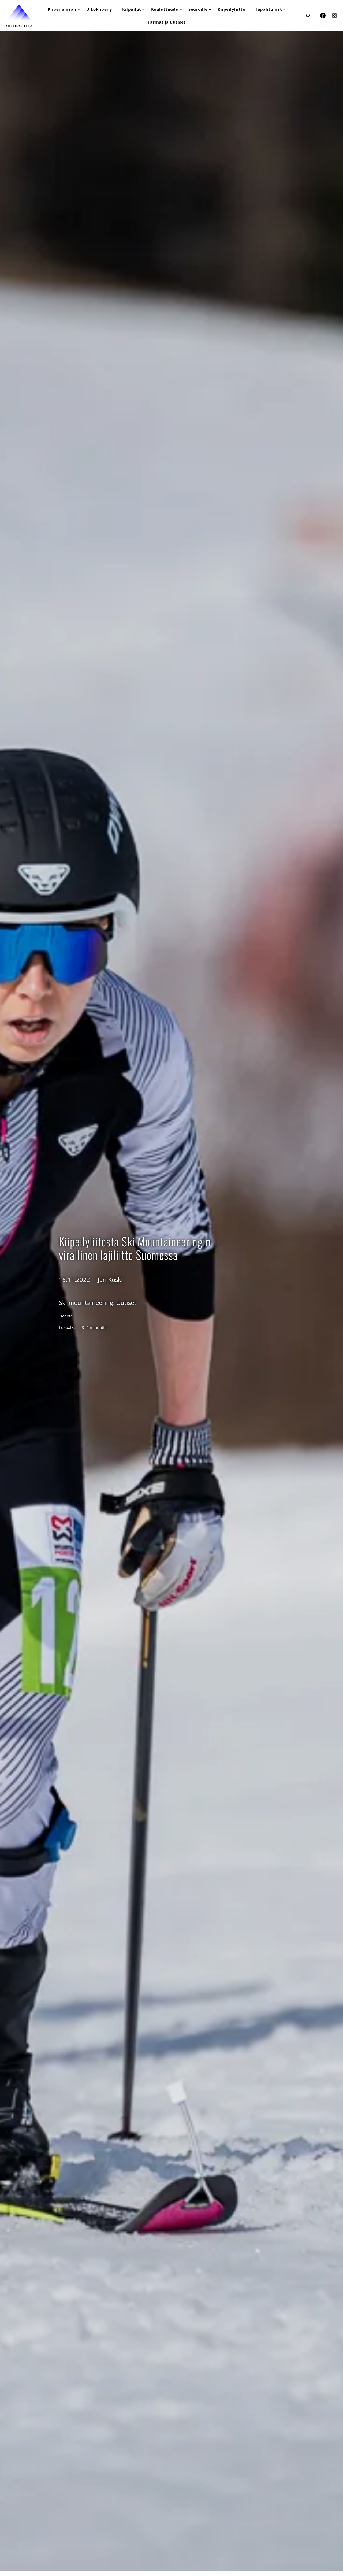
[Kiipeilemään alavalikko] (79, 9)
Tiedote (66, 1316)
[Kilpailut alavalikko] (143, 9)
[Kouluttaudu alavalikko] (181, 9)
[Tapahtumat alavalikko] (284, 9)
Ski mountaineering (86, 1303)
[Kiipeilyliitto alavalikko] (247, 9)
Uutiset (126, 1303)
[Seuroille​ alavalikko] (210, 9)
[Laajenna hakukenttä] (307, 15)
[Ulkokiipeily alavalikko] (115, 9)
